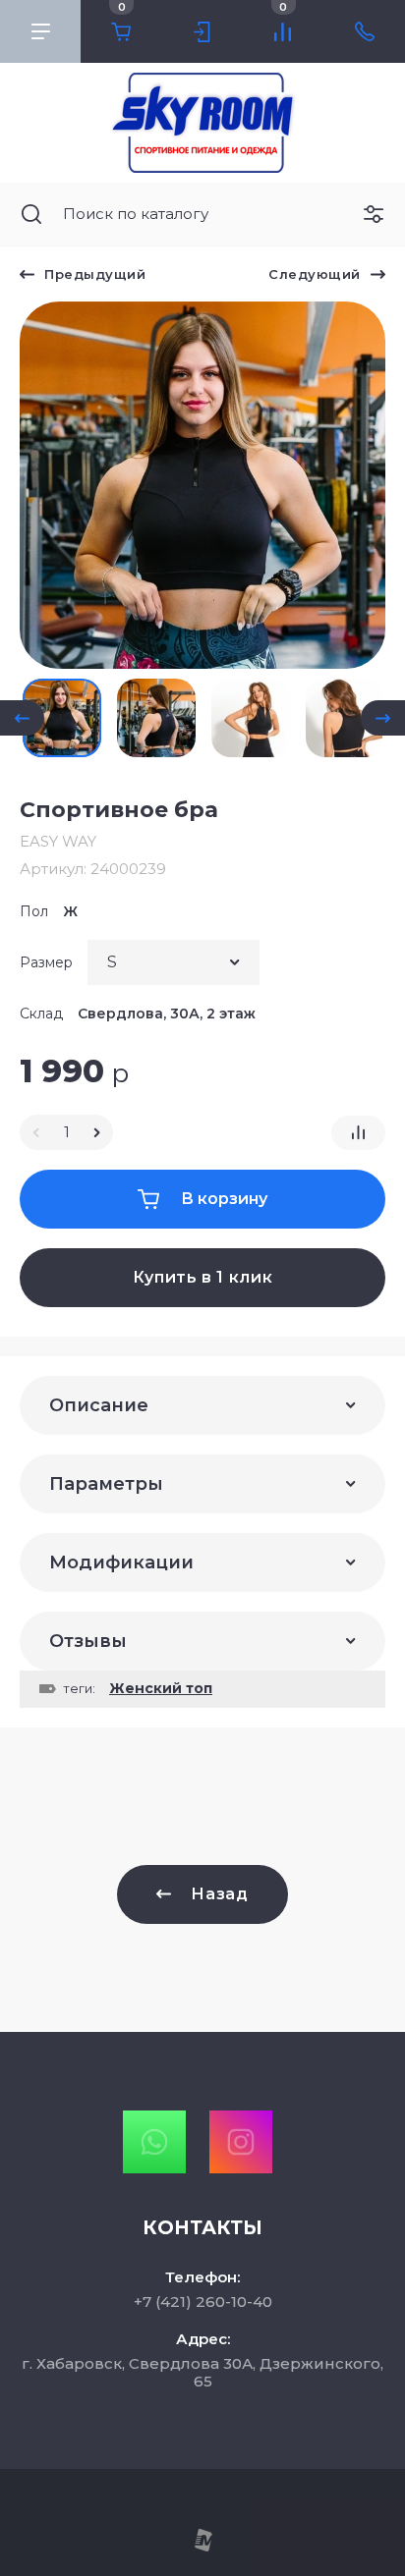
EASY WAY (58, 841)
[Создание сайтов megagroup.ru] (203, 2547)
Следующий (315, 274)
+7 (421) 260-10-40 (203, 2302)
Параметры (106, 1484)
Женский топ (161, 1688)
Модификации (121, 1562)
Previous (22, 718)
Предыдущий (95, 274)
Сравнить (358, 1133)
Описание (99, 1405)
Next (383, 718)
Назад (219, 1894)
